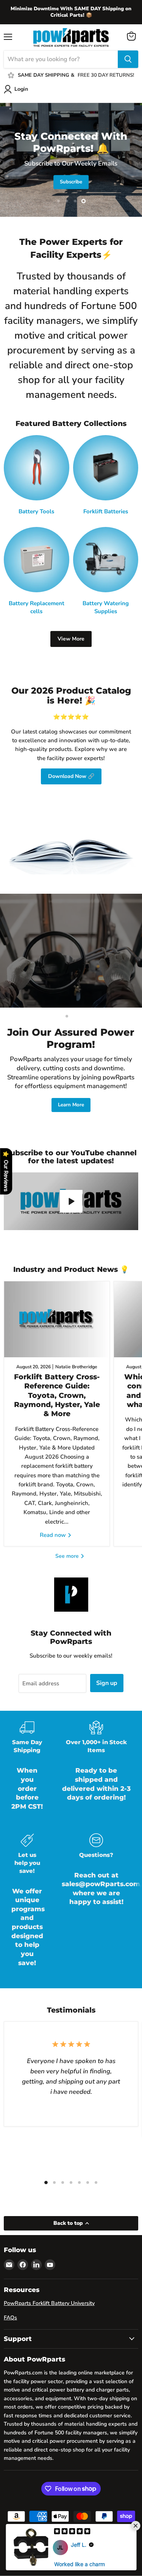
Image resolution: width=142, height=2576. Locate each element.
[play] (71, 1201)
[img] (72, 2532)
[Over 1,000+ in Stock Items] (96, 1771)
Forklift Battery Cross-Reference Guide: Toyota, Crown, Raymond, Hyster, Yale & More (57, 1395)
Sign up (107, 1683)
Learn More (71, 1105)
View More (71, 639)
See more (68, 1556)
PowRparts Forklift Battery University (49, 2303)
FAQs (10, 2318)
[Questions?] (96, 1906)
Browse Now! (72, 191)
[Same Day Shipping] (27, 1771)
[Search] (128, 59)
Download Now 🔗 (71, 776)
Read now (54, 1535)
